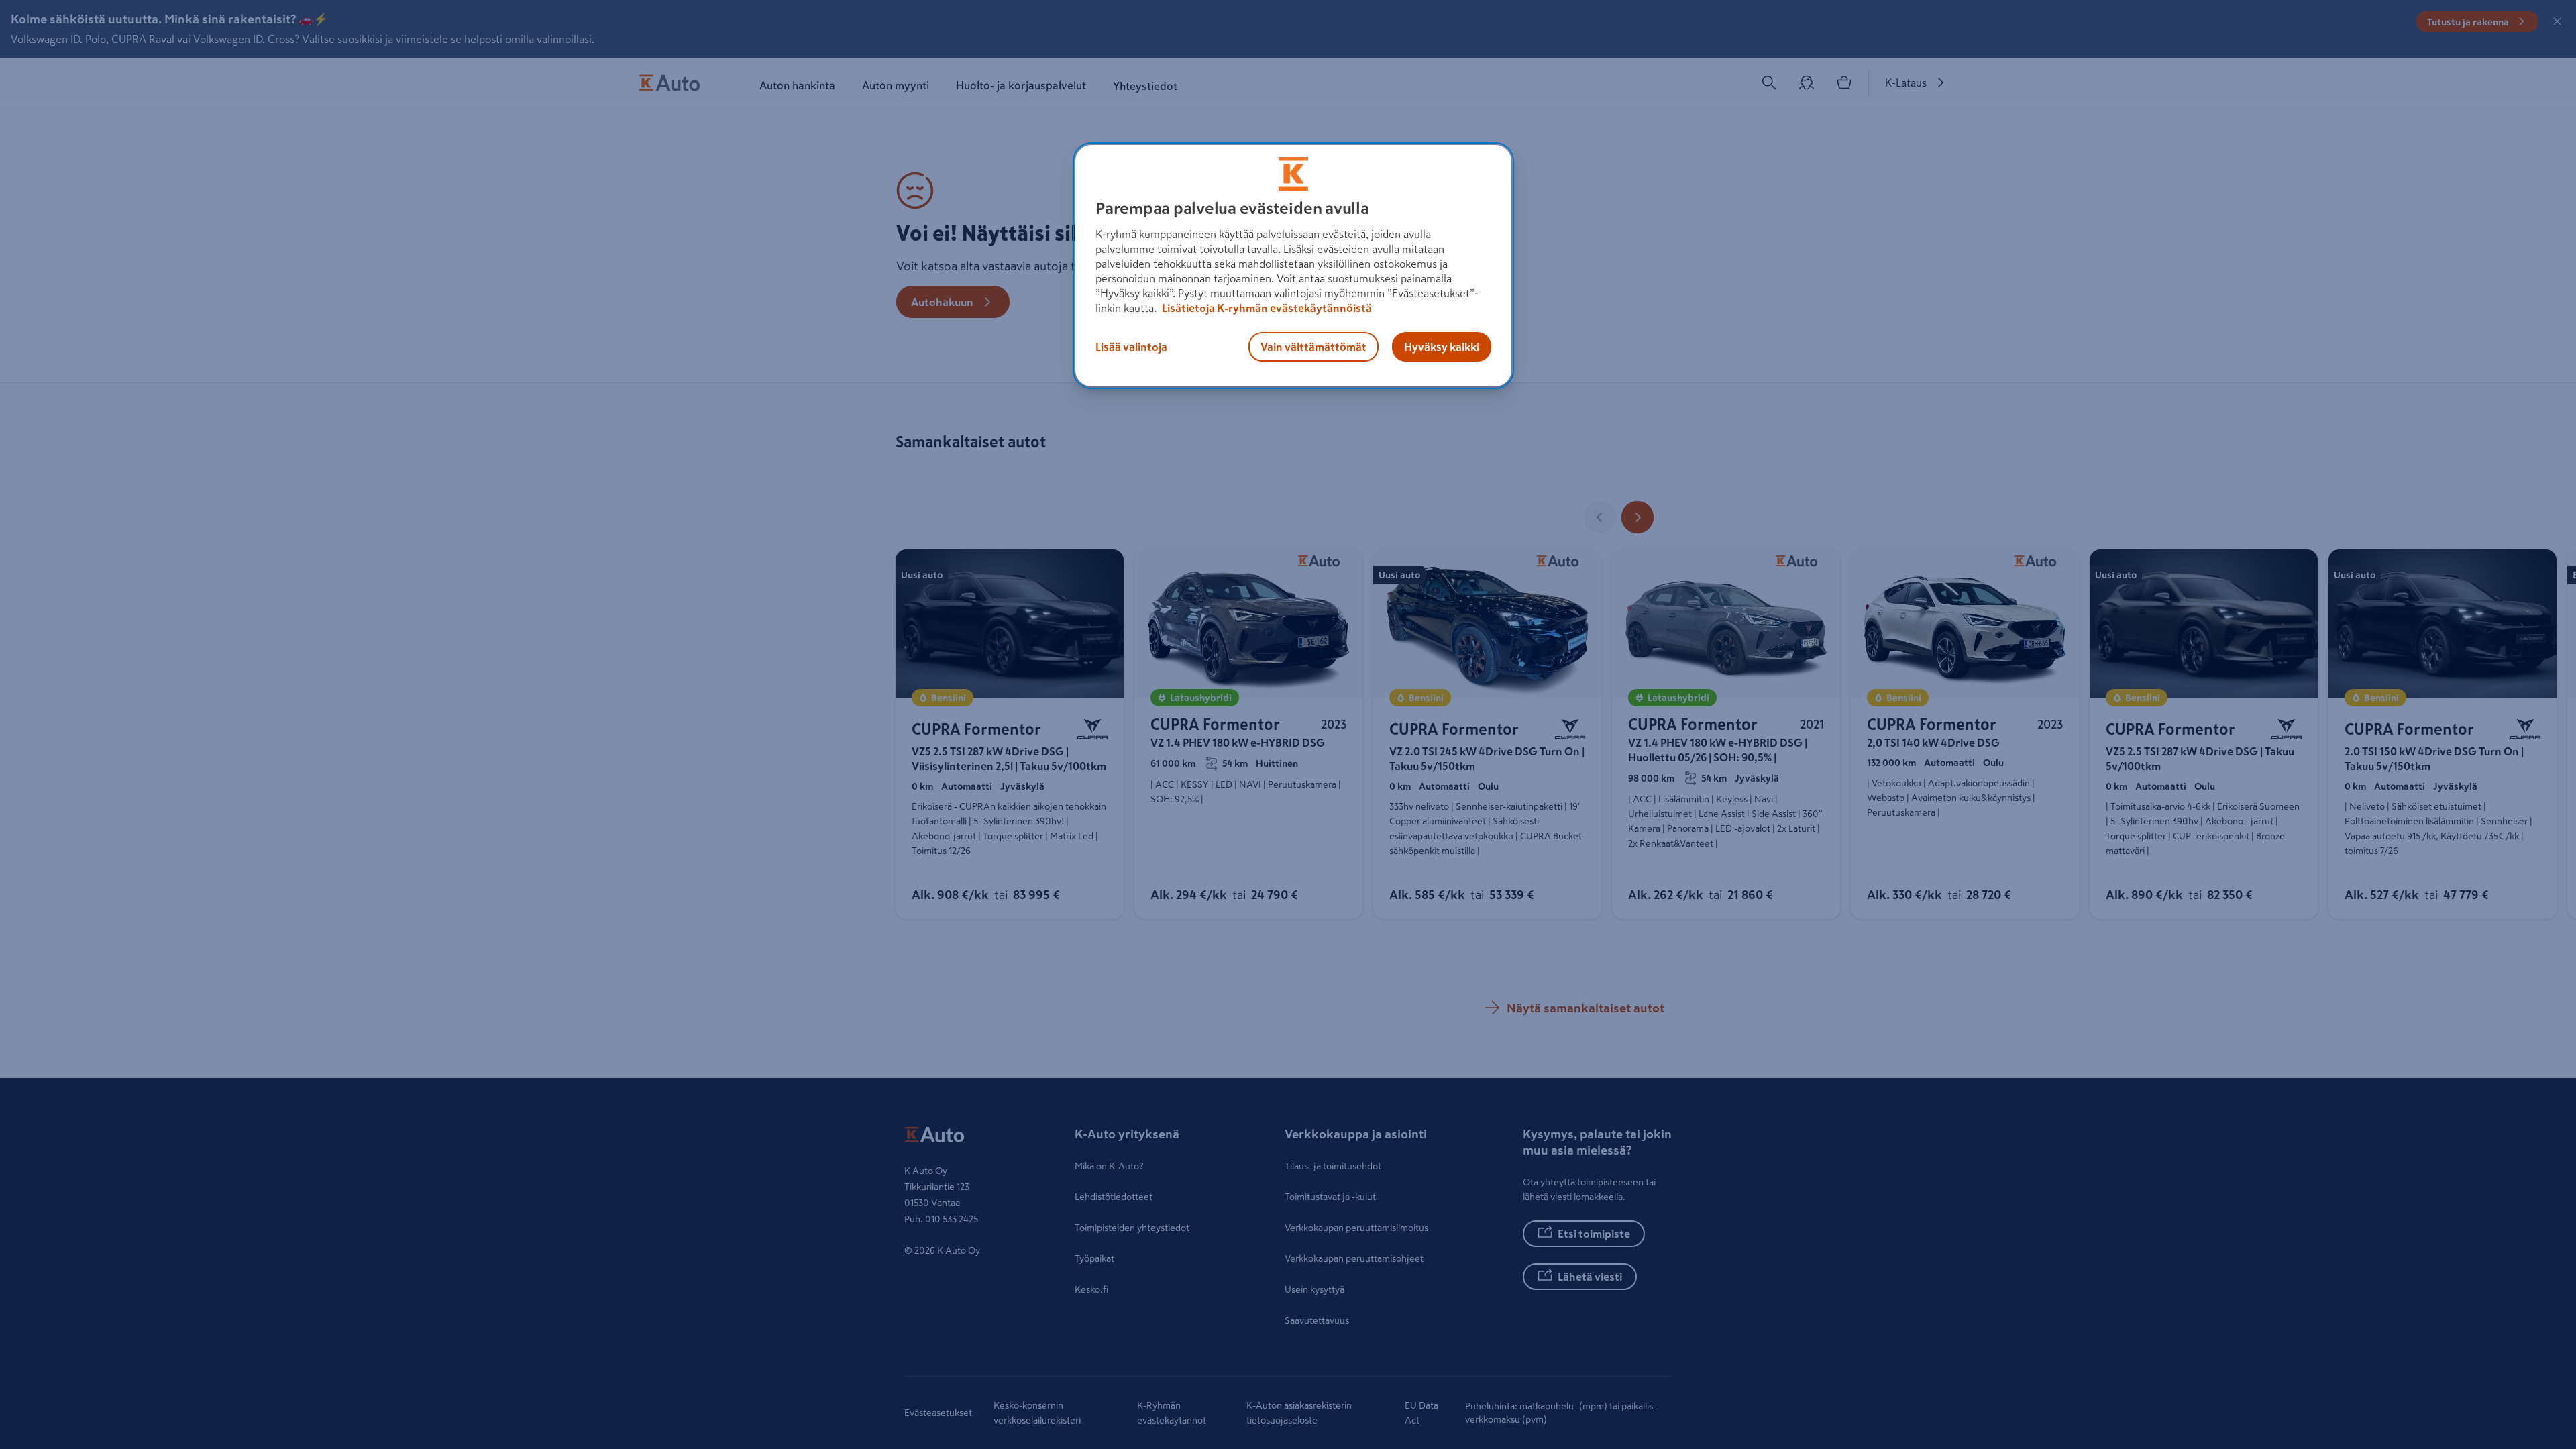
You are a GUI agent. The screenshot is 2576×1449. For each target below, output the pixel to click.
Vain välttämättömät (1313, 347)
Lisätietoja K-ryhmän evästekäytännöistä (1266, 308)
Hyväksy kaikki (1442, 347)
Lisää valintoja (1131, 347)
